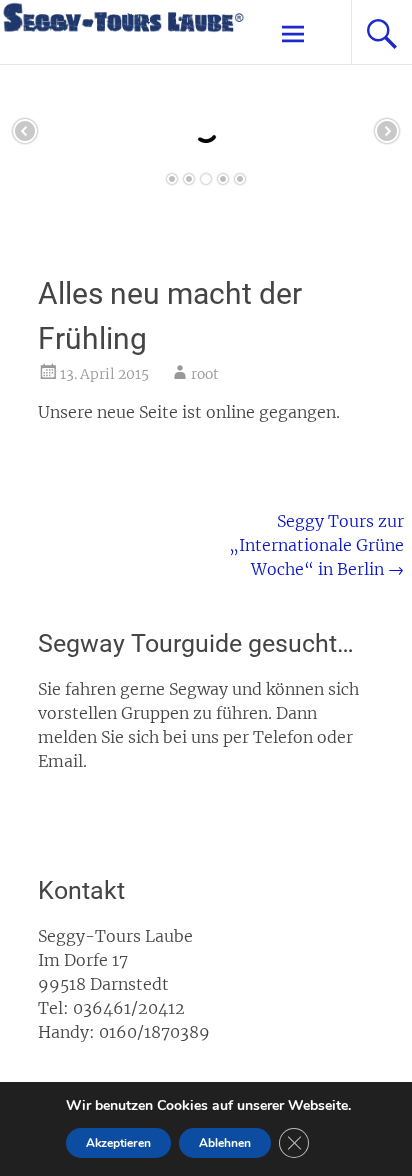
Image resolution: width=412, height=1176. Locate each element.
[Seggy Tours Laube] (123, 29)
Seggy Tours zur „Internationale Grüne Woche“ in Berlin (316, 545)
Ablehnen (225, 1143)
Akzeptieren (118, 1143)
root (205, 374)
